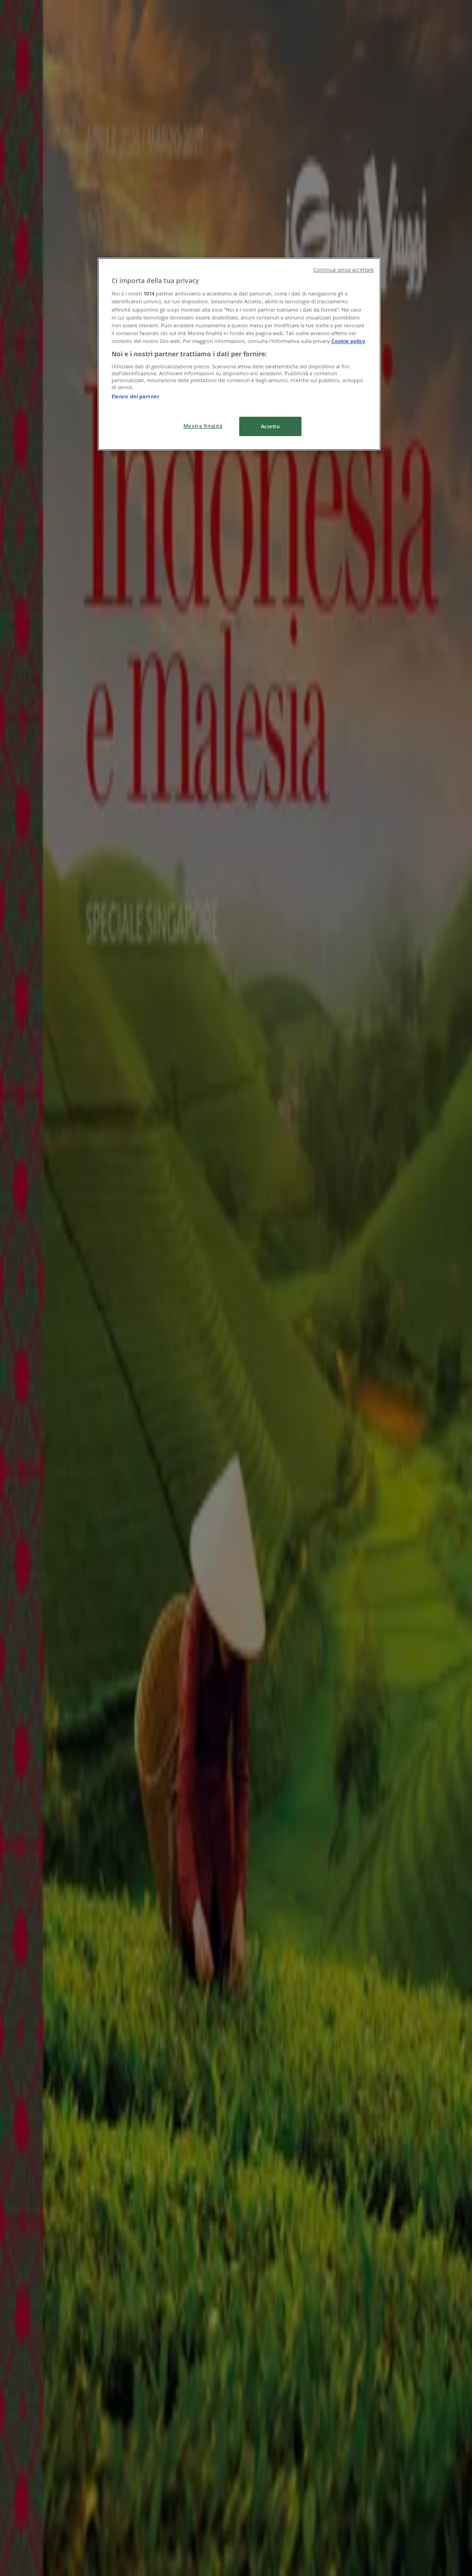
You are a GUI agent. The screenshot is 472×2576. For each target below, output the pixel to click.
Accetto (271, 426)
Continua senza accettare (344, 270)
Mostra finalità (203, 426)
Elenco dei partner (136, 396)
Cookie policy (348, 341)
